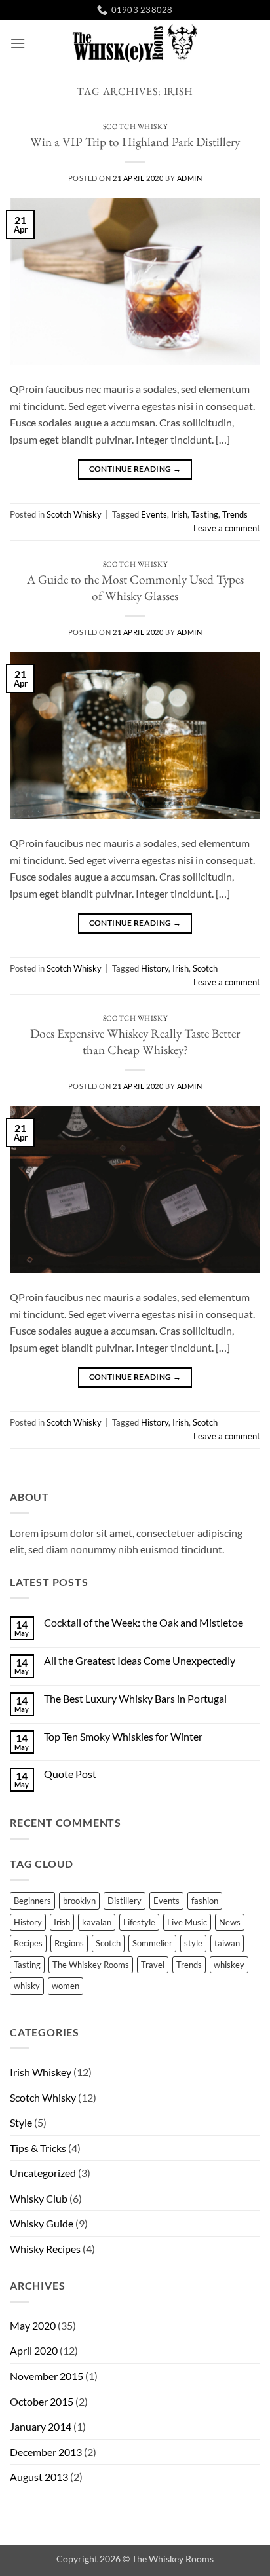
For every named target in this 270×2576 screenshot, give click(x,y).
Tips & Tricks (38, 2148)
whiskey (229, 1965)
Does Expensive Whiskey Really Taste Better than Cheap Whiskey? (135, 1042)
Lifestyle (139, 1922)
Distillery (125, 1901)
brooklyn (79, 1901)
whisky (27, 1986)
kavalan (97, 1922)
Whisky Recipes (45, 2249)
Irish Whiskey (41, 2072)
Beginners (32, 1901)
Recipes (28, 1943)
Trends (235, 514)
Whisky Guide (42, 2223)
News (230, 1922)
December (46, 2452)
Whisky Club (39, 2198)
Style (21, 2122)
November (47, 2376)
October (42, 2401)
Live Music (187, 1922)
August (39, 2477)
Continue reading (135, 469)
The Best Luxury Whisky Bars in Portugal (135, 1698)
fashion (205, 1901)
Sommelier (152, 1943)
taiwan (227, 1943)
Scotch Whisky (135, 126)
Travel (153, 1965)
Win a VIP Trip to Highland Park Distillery (135, 142)
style (193, 1943)
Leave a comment (227, 528)
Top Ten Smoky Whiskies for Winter (123, 1736)
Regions (69, 1943)
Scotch (205, 968)
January (41, 2426)
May (33, 2325)
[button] (18, 43)
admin (190, 178)
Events (154, 514)
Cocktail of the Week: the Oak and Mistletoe (144, 1622)
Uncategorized (43, 2173)
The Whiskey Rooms (91, 1965)
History (155, 968)
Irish (179, 514)
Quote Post (70, 1774)
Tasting (205, 514)
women (66, 1986)
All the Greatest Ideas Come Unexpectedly (140, 1660)
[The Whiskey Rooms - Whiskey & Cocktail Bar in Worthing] (135, 43)
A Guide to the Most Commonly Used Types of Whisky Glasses (135, 588)
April (34, 2350)
